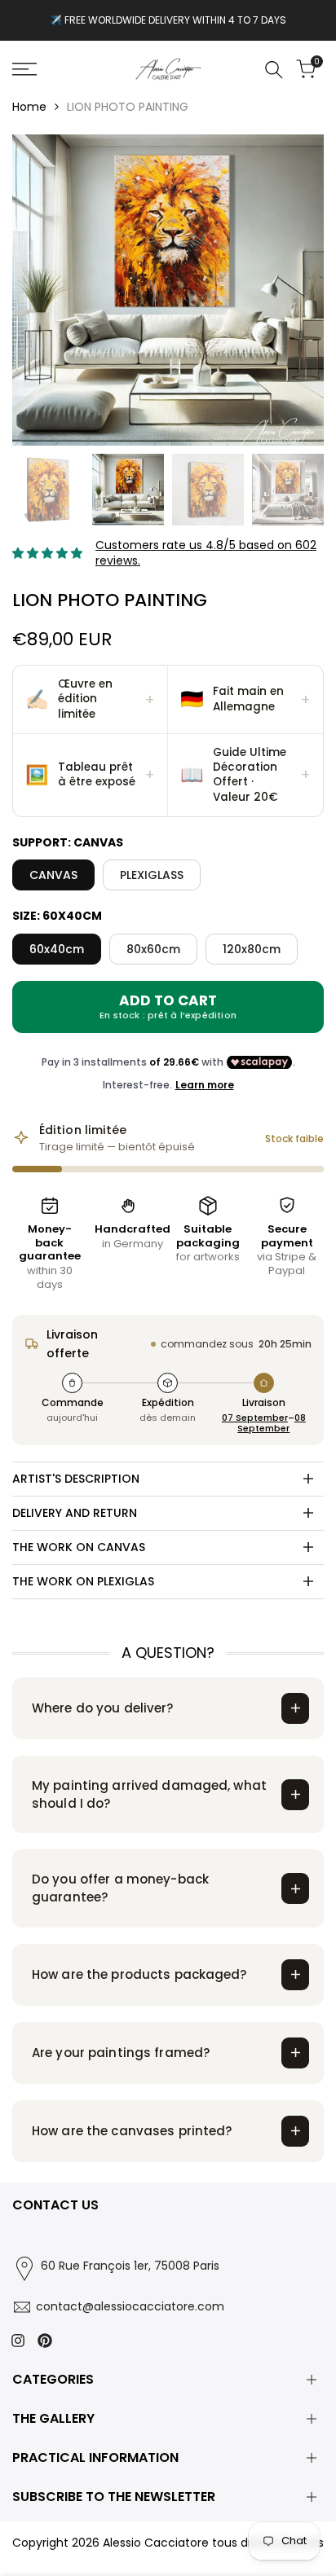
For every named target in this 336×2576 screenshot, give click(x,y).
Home (29, 107)
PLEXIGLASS (152, 875)
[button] (91, 700)
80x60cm (153, 949)
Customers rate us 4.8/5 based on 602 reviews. (206, 553)
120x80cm (252, 949)
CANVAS (53, 875)
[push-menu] (24, 69)
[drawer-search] (274, 70)
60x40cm (57, 949)
